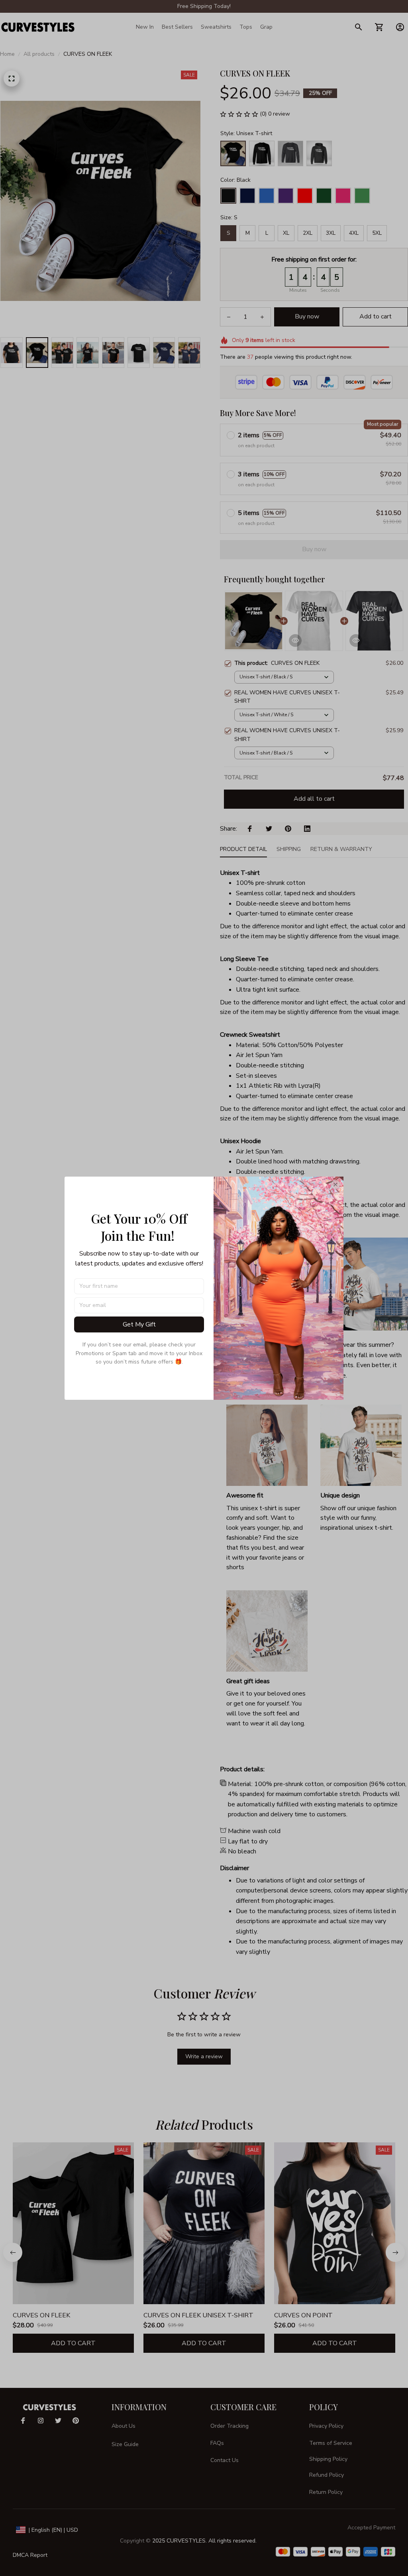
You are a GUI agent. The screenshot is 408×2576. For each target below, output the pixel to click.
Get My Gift (139, 1324)
